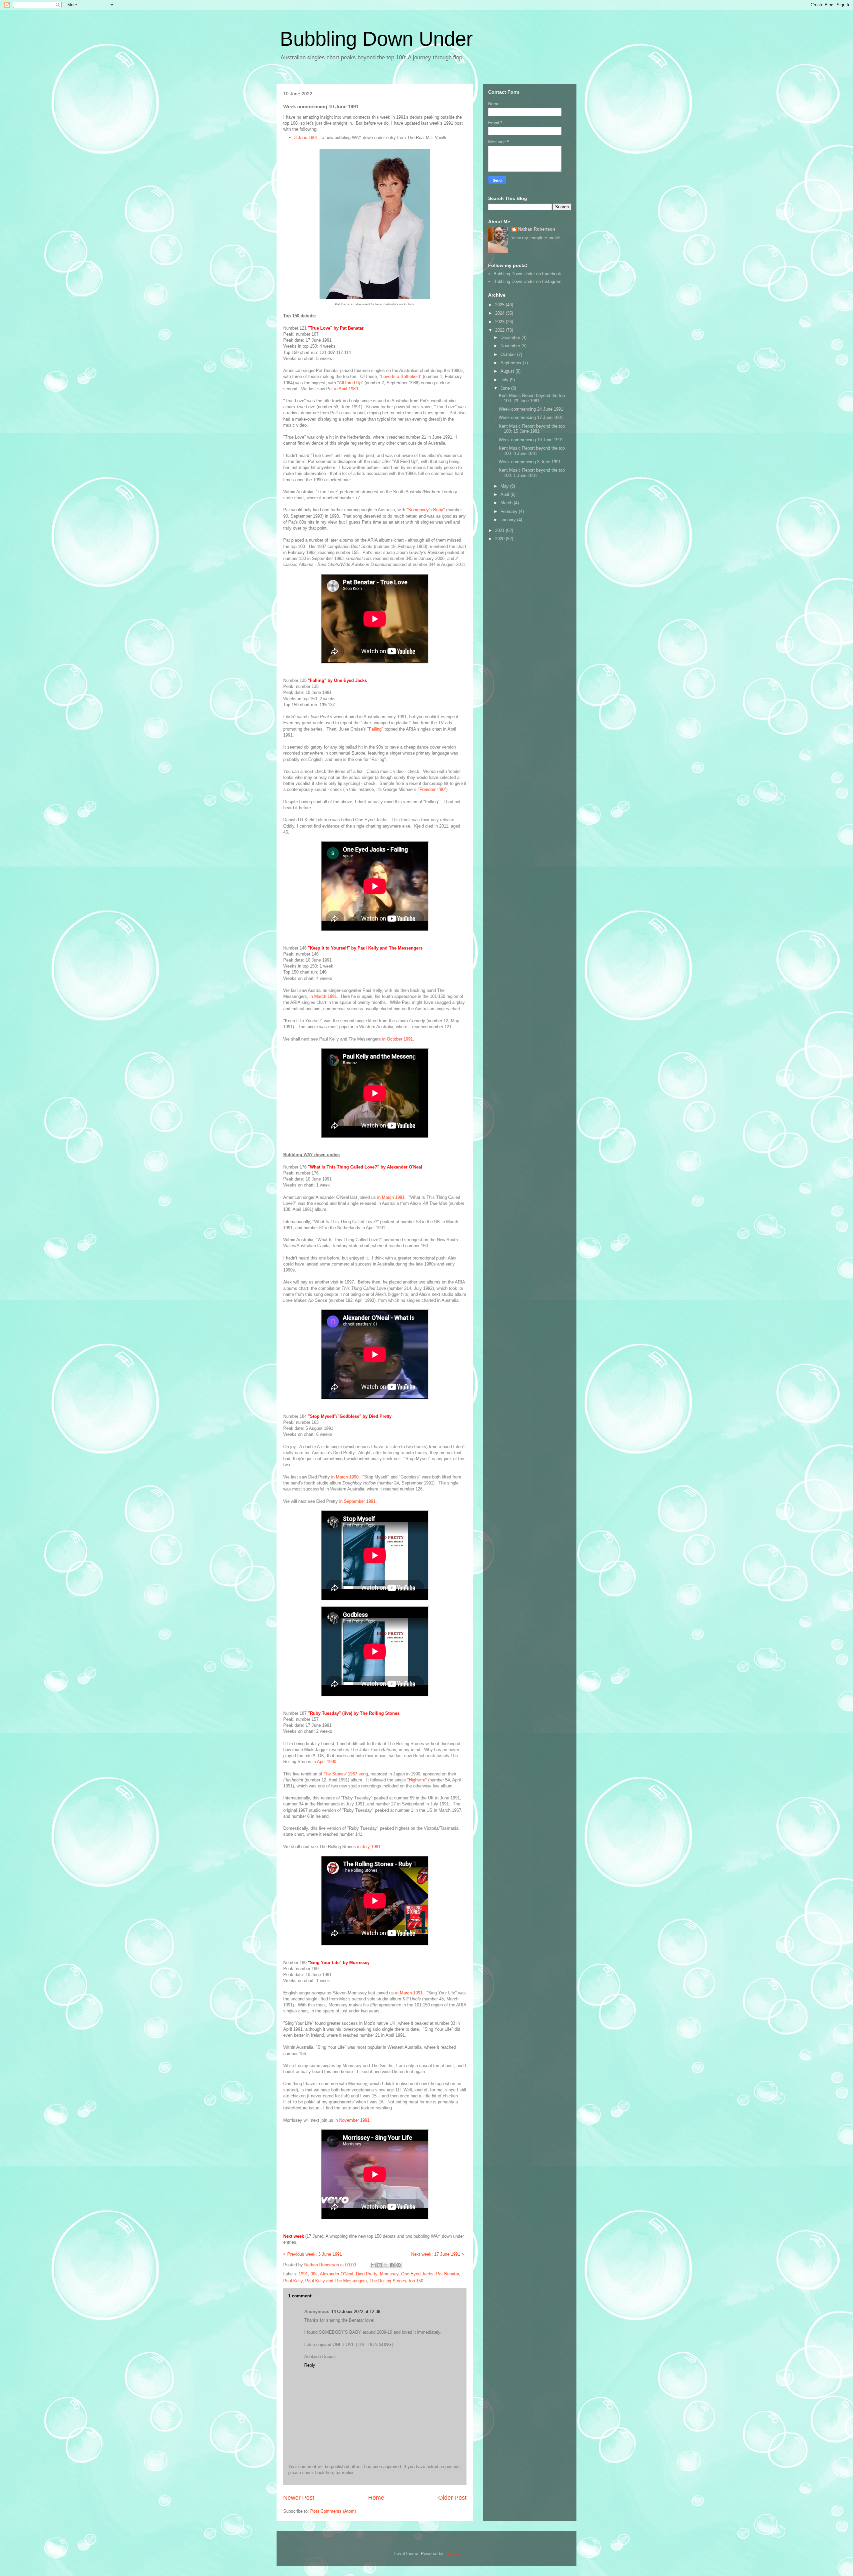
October (509, 354)
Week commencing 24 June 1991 (531, 409)
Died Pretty (367, 2274)
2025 (500, 305)
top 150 (416, 2281)
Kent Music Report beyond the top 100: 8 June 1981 (532, 451)
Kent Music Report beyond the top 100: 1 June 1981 (532, 473)
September (512, 363)
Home (376, 2498)
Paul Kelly (293, 2281)
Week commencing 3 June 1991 (530, 462)
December (511, 337)
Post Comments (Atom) (333, 2511)
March (507, 503)
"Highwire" (417, 1780)
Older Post (452, 2498)
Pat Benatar (447, 2274)
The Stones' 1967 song (346, 1774)
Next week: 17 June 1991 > (438, 2254)
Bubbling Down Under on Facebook (527, 274)
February (510, 511)
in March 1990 (345, 1477)
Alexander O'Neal (337, 2274)
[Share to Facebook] (392, 2265)
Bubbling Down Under (376, 39)
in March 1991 (323, 996)
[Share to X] (386, 2265)
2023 (500, 322)
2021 (500, 530)
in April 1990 (324, 1762)
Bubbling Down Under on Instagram (527, 281)
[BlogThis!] (380, 2265)
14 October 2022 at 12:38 (356, 2312)
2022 (500, 330)
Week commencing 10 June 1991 (531, 440)
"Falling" (375, 729)
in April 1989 (346, 389)
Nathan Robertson (537, 229)
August (508, 371)
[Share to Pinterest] (399, 2265)
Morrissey (389, 2274)
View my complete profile (536, 238)
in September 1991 (357, 1501)
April (505, 494)
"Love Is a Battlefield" (401, 376)
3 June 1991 (306, 137)
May (505, 486)
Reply (310, 2365)
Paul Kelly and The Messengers (336, 2281)
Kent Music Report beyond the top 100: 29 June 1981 (532, 398)
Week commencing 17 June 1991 (531, 417)
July (505, 380)
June (506, 388)
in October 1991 (398, 1039)
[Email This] (373, 2265)
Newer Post (299, 2498)
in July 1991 (369, 1847)
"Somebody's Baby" (426, 510)
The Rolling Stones (388, 2281)
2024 (500, 313)
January (509, 520)
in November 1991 (352, 2120)
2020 (500, 539)
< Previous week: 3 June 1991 (313, 2254)
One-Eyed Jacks (417, 2274)
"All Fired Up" (350, 383)
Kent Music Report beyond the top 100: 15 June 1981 (532, 429)
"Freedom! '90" (432, 789)
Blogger (452, 2554)
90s (314, 2274)
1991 (303, 2274)
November (511, 346)
